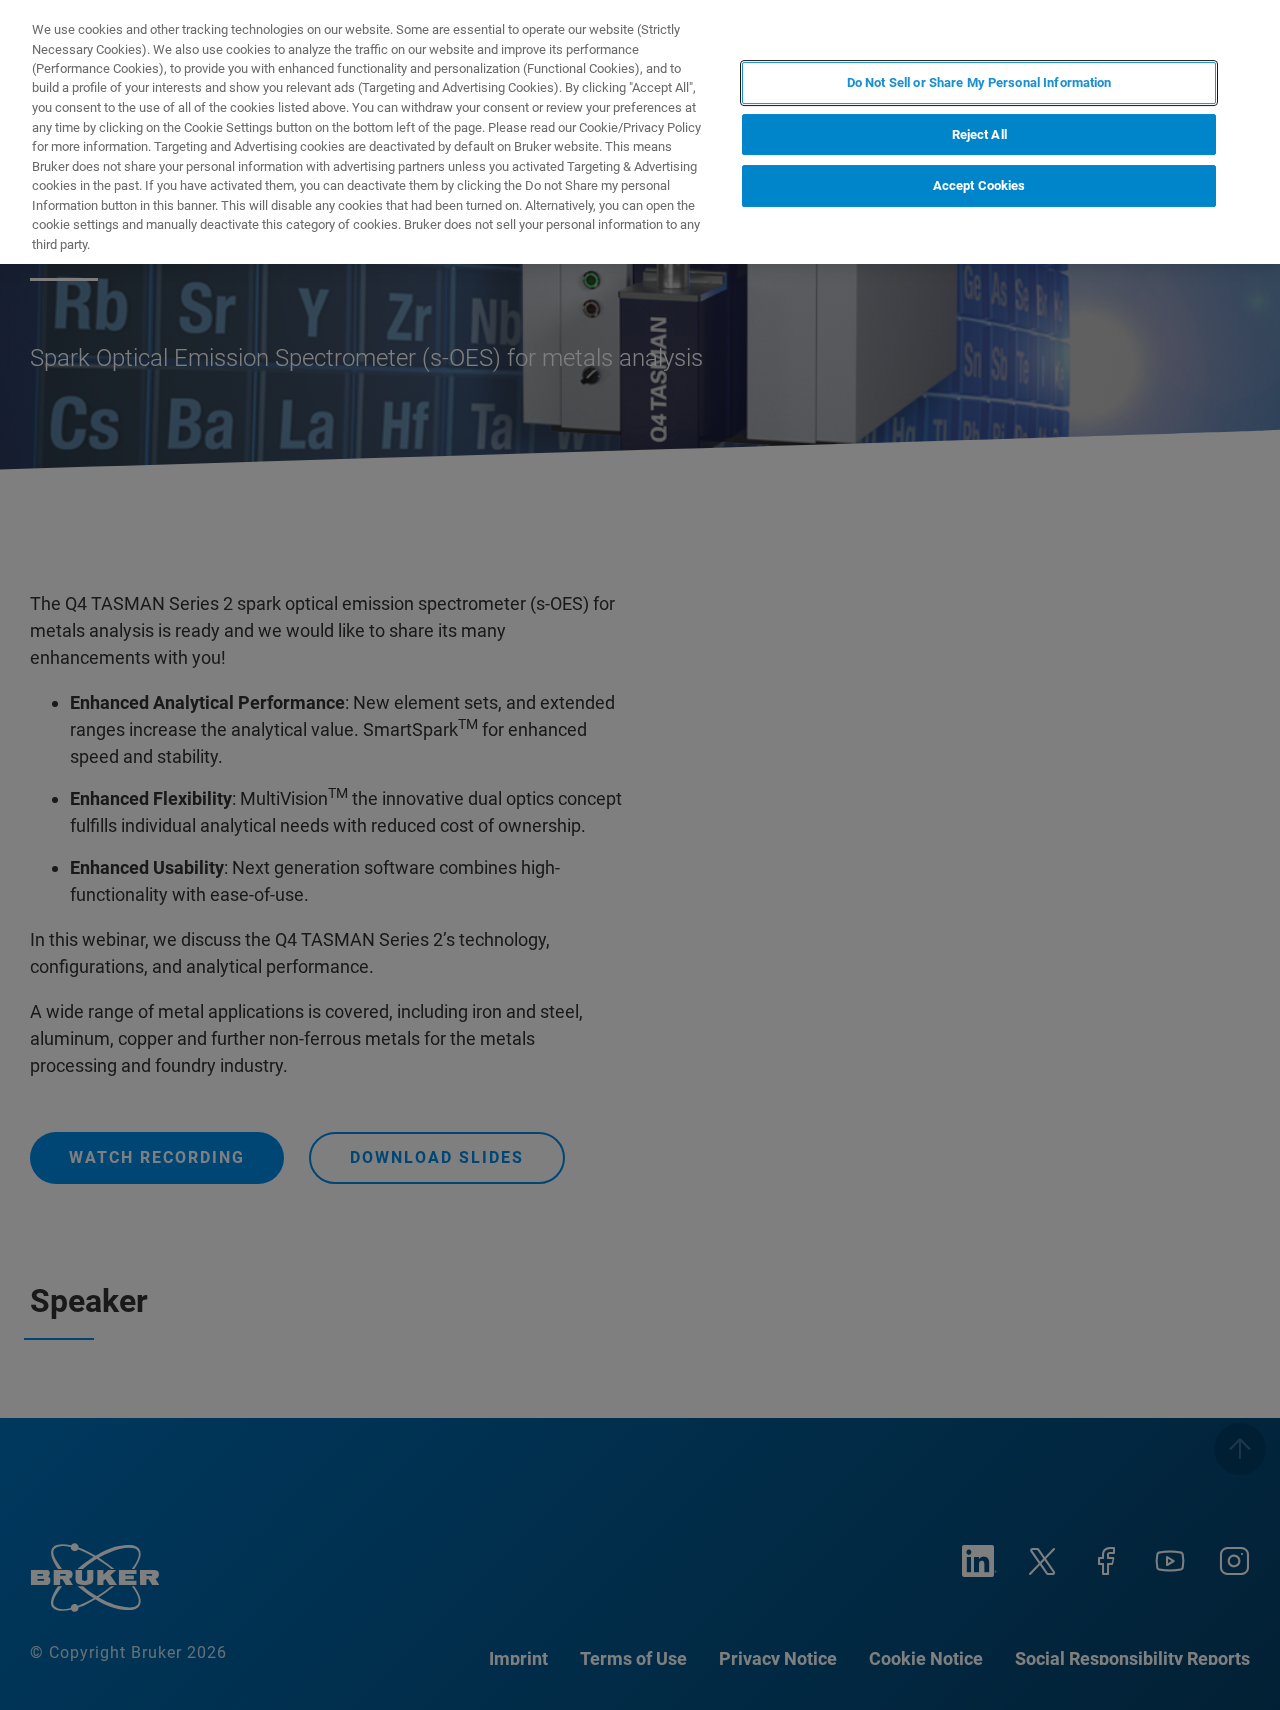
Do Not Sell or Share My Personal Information (979, 82)
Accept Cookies (979, 185)
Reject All (979, 134)
